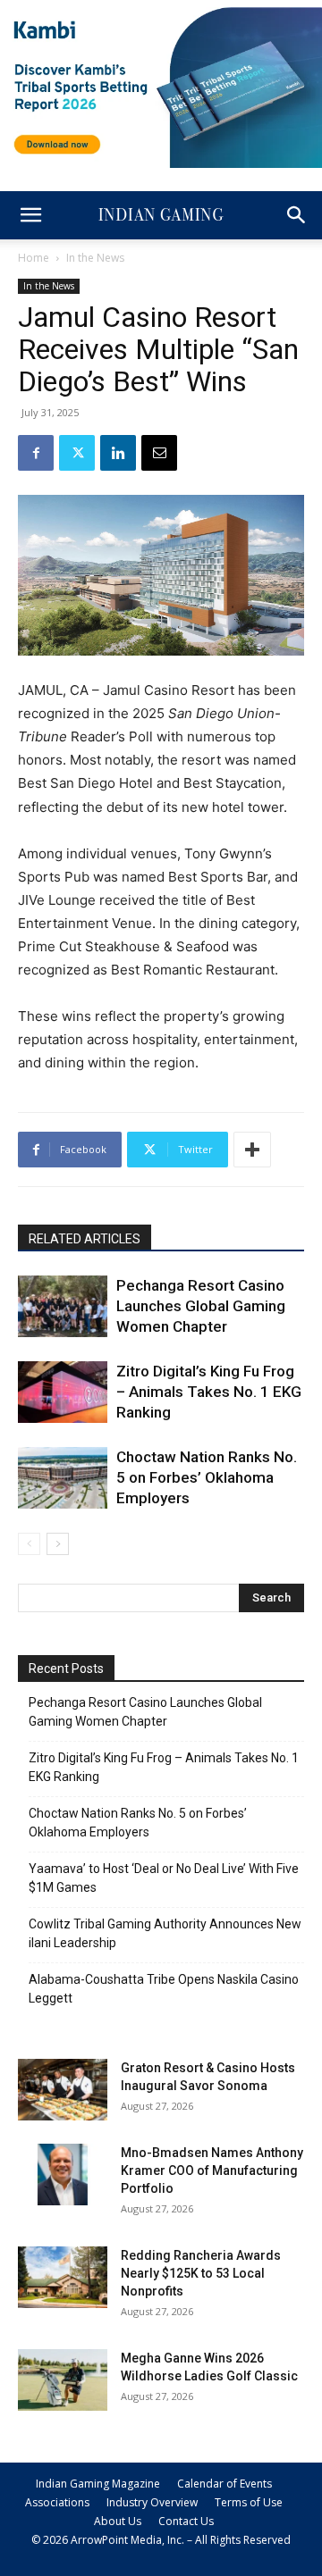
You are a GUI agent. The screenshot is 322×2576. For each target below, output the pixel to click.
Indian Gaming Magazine (98, 2484)
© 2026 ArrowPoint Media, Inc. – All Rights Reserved (161, 2540)
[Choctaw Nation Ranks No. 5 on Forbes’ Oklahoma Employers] (63, 1478)
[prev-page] (29, 1544)
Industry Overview (152, 2502)
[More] (252, 1150)
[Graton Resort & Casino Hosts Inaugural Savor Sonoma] (63, 2090)
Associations (57, 2502)
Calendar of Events (225, 2484)
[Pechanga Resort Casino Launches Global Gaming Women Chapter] (63, 1306)
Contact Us (186, 2521)
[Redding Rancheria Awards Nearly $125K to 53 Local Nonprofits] (63, 2277)
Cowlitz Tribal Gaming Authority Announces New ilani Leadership (165, 1933)
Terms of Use (249, 2502)
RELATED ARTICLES (85, 1239)
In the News (95, 258)
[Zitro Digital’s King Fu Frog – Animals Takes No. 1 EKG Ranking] (63, 1392)
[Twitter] (77, 453)
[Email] (159, 453)
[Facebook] (36, 453)
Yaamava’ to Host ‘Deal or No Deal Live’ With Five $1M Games (164, 1878)
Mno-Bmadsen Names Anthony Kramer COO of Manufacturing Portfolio (212, 2170)
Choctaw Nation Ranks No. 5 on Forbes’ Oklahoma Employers (207, 1477)
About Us (118, 2521)
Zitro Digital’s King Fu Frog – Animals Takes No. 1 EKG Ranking (209, 1392)
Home (34, 258)
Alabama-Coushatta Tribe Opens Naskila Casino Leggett (164, 1989)
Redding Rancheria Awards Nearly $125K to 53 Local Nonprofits (201, 2273)
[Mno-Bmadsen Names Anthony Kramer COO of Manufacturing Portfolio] (63, 2175)
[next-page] (58, 1544)
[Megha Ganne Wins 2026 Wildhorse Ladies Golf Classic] (63, 2380)
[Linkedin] (118, 453)
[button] (30, 215)
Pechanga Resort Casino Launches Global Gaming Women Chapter (201, 1306)
